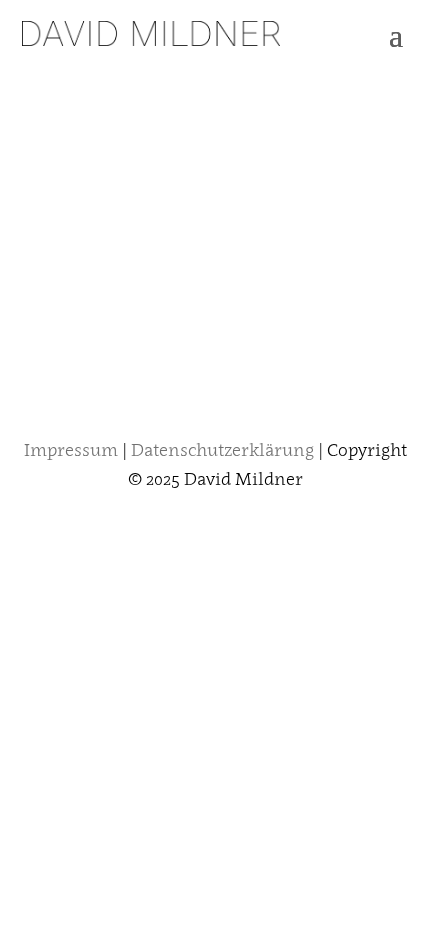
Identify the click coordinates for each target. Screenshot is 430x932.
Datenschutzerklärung (224, 450)
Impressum (71, 450)
